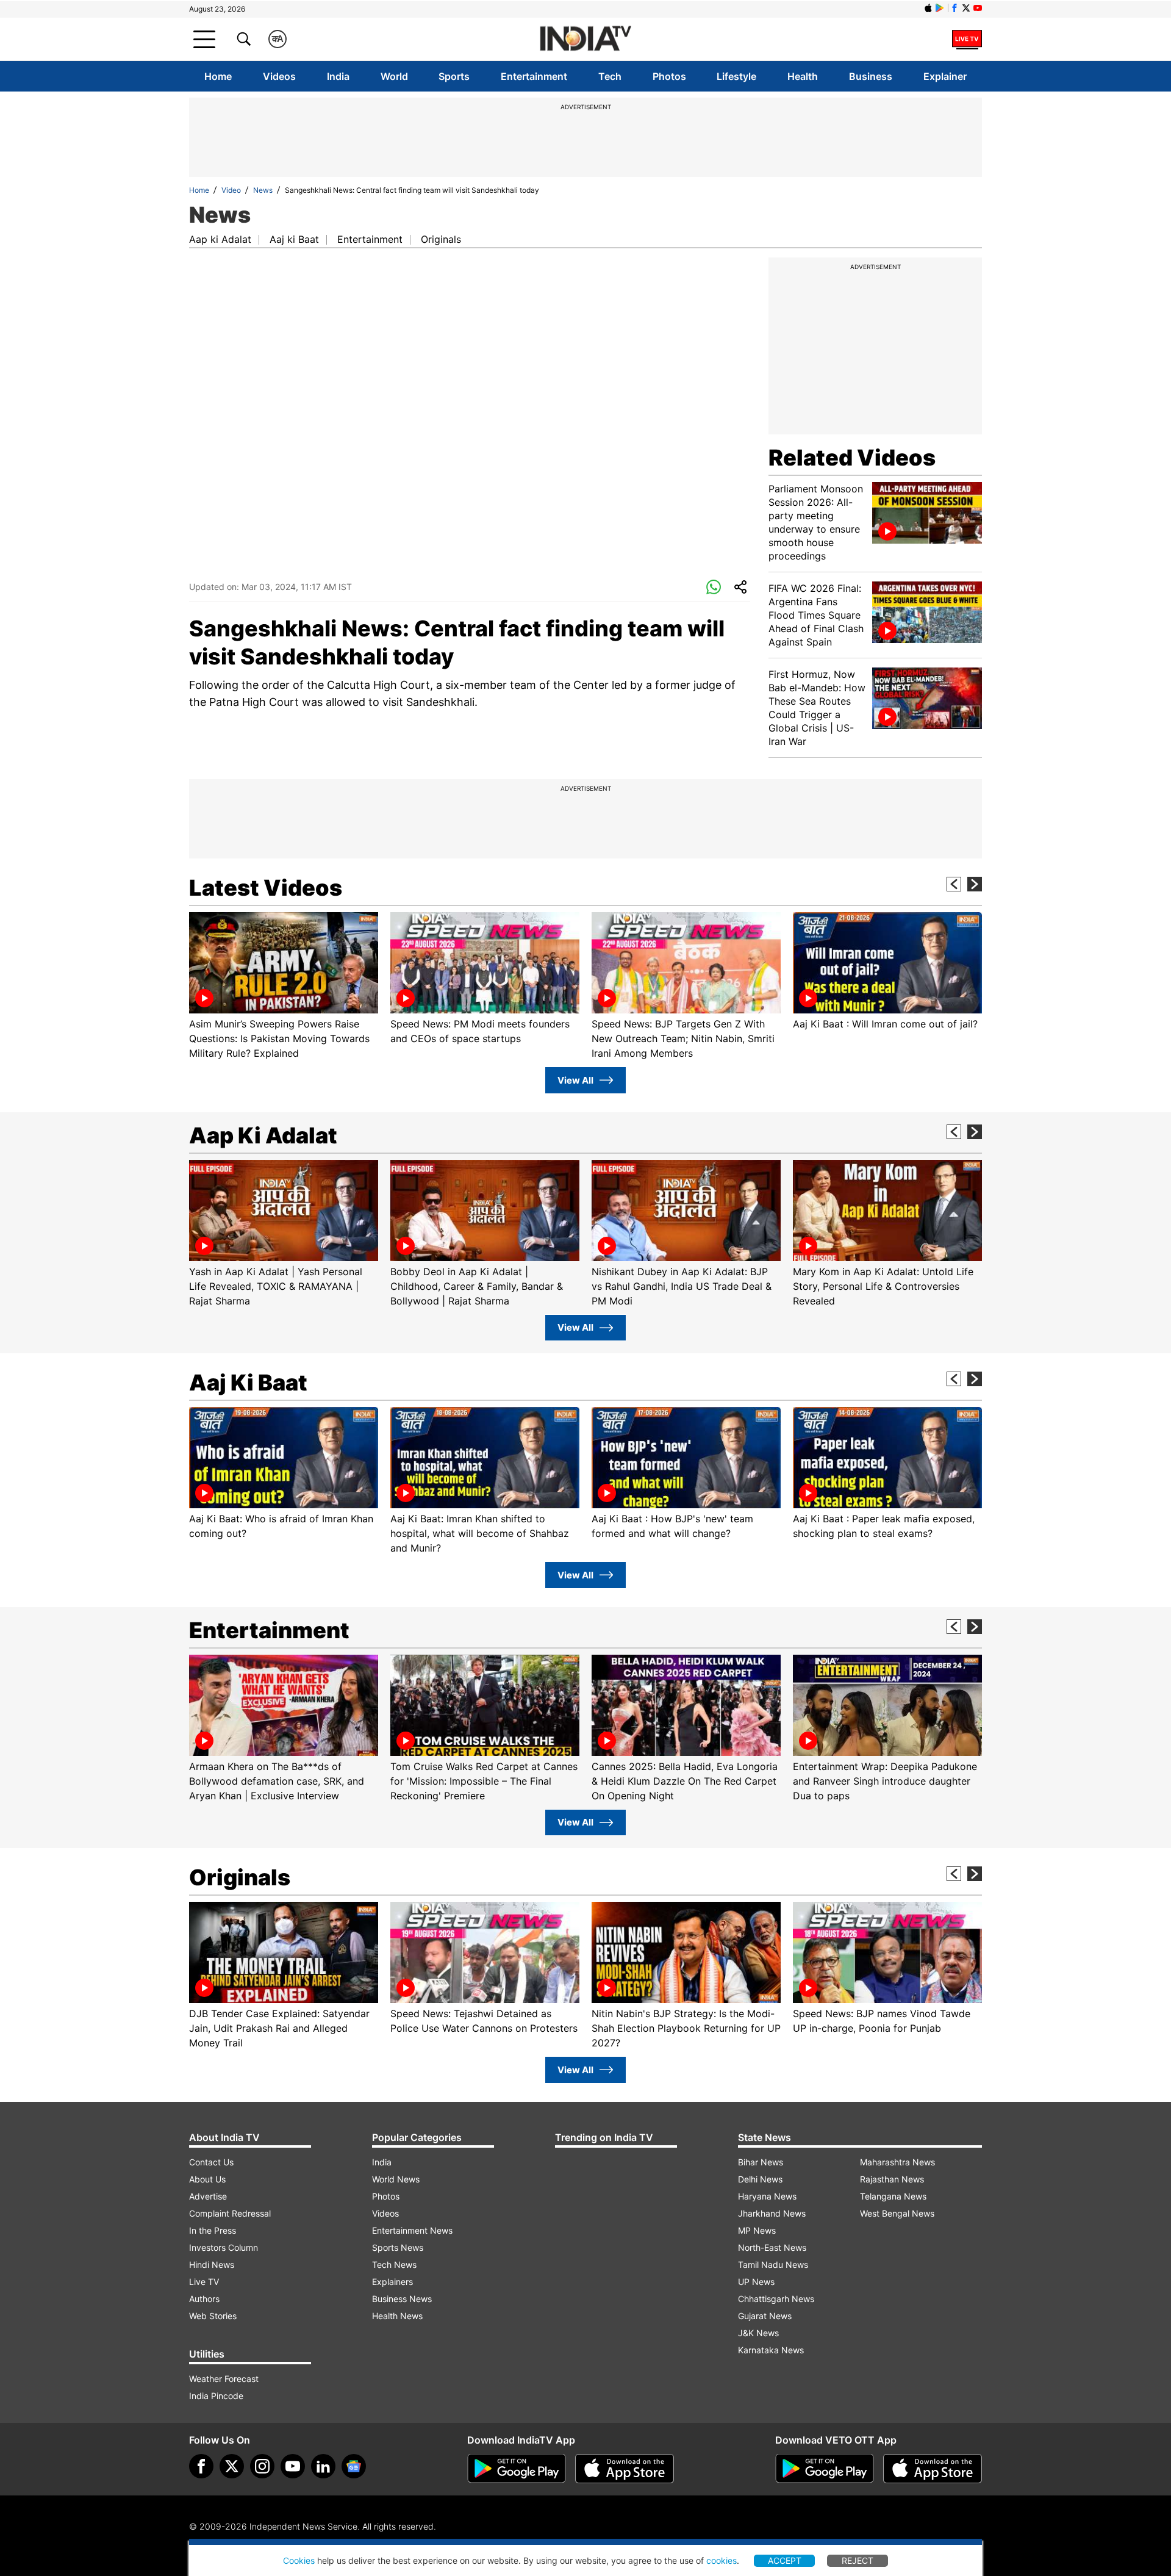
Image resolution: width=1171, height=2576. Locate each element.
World (394, 76)
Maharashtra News (897, 2162)
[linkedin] (323, 2466)
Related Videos (852, 458)
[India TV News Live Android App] (517, 2469)
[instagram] (262, 2466)
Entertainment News (412, 2230)
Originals (441, 239)
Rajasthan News (892, 2179)
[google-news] (354, 2466)
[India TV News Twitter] (966, 8)
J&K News (758, 2333)
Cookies (299, 2560)
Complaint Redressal (230, 2213)
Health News (397, 2316)
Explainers (392, 2282)
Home (218, 76)
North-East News (772, 2247)
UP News (756, 2282)
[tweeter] (232, 2466)
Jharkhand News (772, 2213)
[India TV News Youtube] (978, 8)
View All (575, 1080)
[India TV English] (585, 39)
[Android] (940, 8)
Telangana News (893, 2196)
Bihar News (761, 2162)
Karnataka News (771, 2350)
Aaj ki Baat (294, 239)
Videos (279, 76)
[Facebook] (201, 2466)
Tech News (394, 2265)
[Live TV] (967, 39)
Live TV (204, 2282)
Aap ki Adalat (220, 239)
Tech (610, 76)
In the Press (213, 2230)
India (338, 76)
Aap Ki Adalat (263, 1135)
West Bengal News (897, 2213)
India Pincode (216, 2396)
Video (231, 190)
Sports (454, 76)
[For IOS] (933, 2469)
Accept (785, 2560)
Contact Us (211, 2162)
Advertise (208, 2196)
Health (803, 76)
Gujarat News (765, 2316)
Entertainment (534, 76)
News (263, 190)
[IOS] (928, 8)
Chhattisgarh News (776, 2299)
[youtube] (293, 2466)
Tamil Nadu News (773, 2265)
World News (396, 2179)
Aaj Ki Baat (248, 1383)
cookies (722, 2560)
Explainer (945, 76)
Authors (204, 2299)
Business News (402, 2299)
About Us (207, 2179)
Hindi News (212, 2265)
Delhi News (760, 2179)
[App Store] (625, 2469)
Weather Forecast (224, 2379)
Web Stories (213, 2316)
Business (871, 76)
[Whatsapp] (714, 588)
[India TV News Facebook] (954, 8)
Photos (669, 76)
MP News (757, 2230)
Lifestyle (736, 76)
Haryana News (767, 2196)
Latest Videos (266, 888)
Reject (858, 2560)
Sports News (398, 2247)
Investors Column (224, 2247)
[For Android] (825, 2469)
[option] (284, 986)
